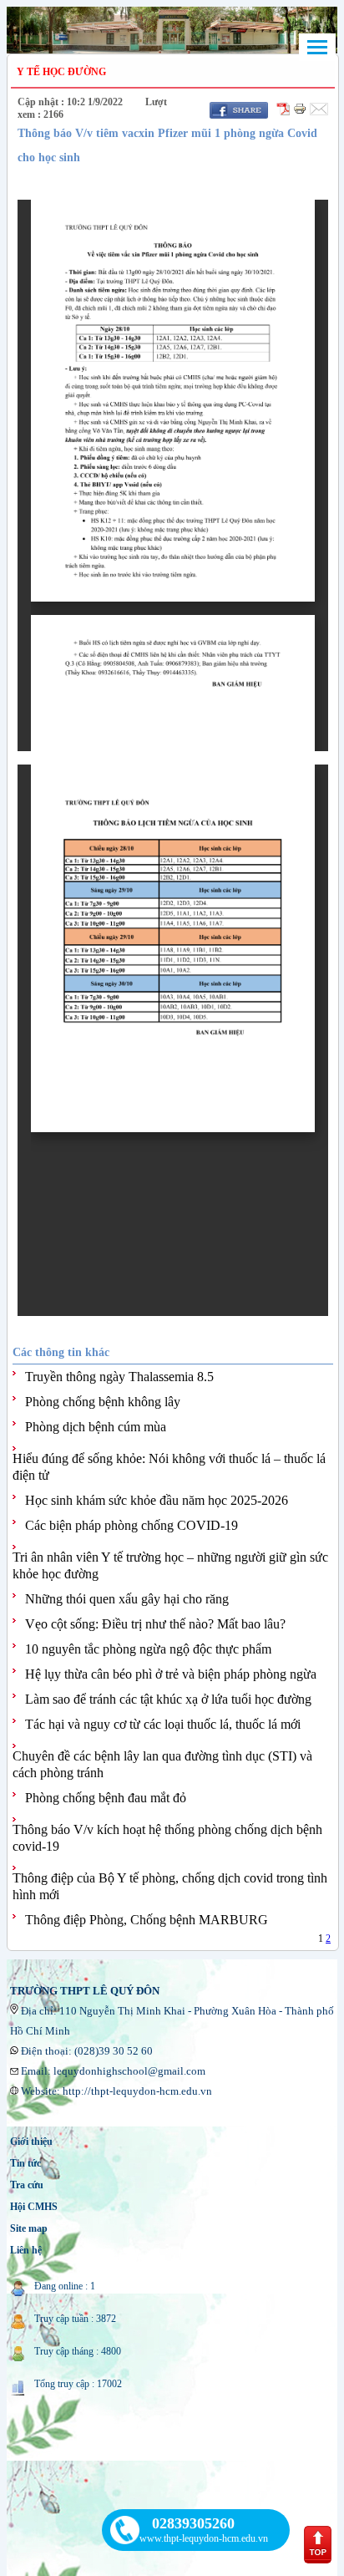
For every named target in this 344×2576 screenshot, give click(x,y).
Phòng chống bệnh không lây (103, 1402)
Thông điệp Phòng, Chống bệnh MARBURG (147, 1920)
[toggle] (317, 47)
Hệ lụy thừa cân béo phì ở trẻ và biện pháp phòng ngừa (171, 1674)
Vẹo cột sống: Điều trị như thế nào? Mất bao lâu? (155, 1624)
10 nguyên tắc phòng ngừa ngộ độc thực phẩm (148, 1649)
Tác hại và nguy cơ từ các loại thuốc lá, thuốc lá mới (163, 1724)
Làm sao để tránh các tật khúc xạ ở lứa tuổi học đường (168, 1699)
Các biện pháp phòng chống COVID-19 (132, 1525)
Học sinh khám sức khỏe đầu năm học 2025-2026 (157, 1500)
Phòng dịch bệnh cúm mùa (96, 1427)
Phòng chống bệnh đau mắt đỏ (106, 1798)
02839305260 (193, 2523)
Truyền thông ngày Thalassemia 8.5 (119, 1377)
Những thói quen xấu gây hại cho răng (127, 1599)
